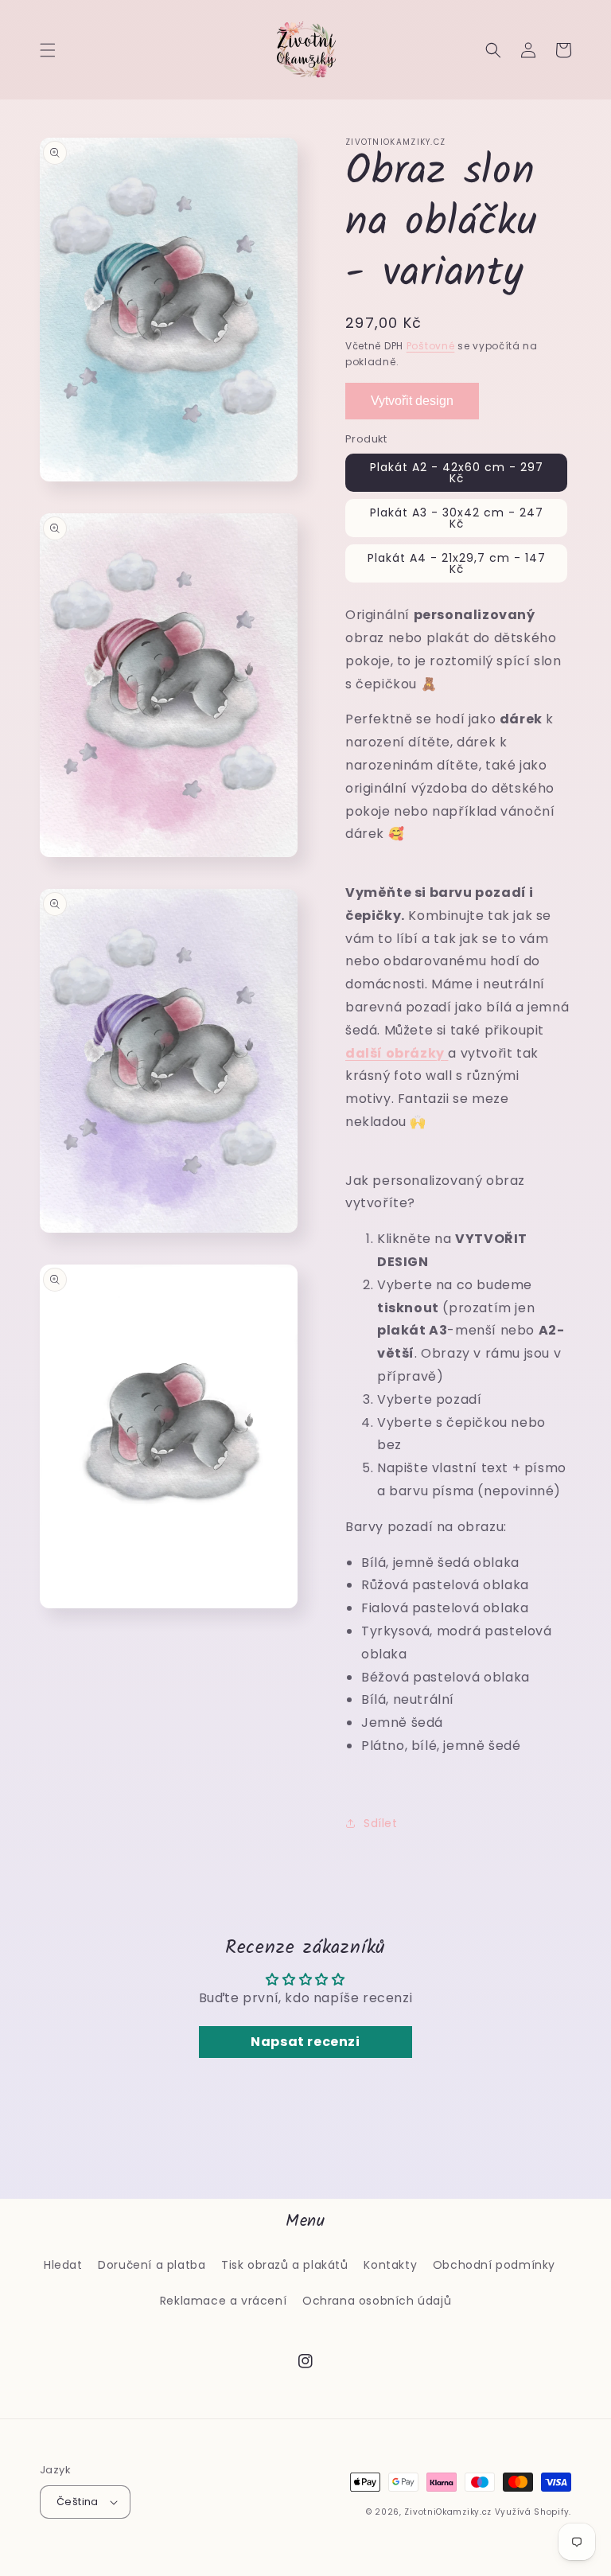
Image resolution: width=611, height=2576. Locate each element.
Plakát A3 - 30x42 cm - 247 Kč (457, 518)
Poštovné (431, 346)
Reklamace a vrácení (223, 2301)
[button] (48, 50)
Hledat (63, 2265)
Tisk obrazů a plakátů (285, 2265)
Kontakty (390, 2265)
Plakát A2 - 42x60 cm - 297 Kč (457, 473)
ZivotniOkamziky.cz (448, 2512)
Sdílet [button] (381, 1823)
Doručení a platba (152, 2265)
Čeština (78, 2502)
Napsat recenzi (305, 2042)
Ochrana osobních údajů (377, 2301)
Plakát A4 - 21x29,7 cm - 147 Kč (457, 563)
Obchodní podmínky (494, 2265)
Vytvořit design (412, 401)
